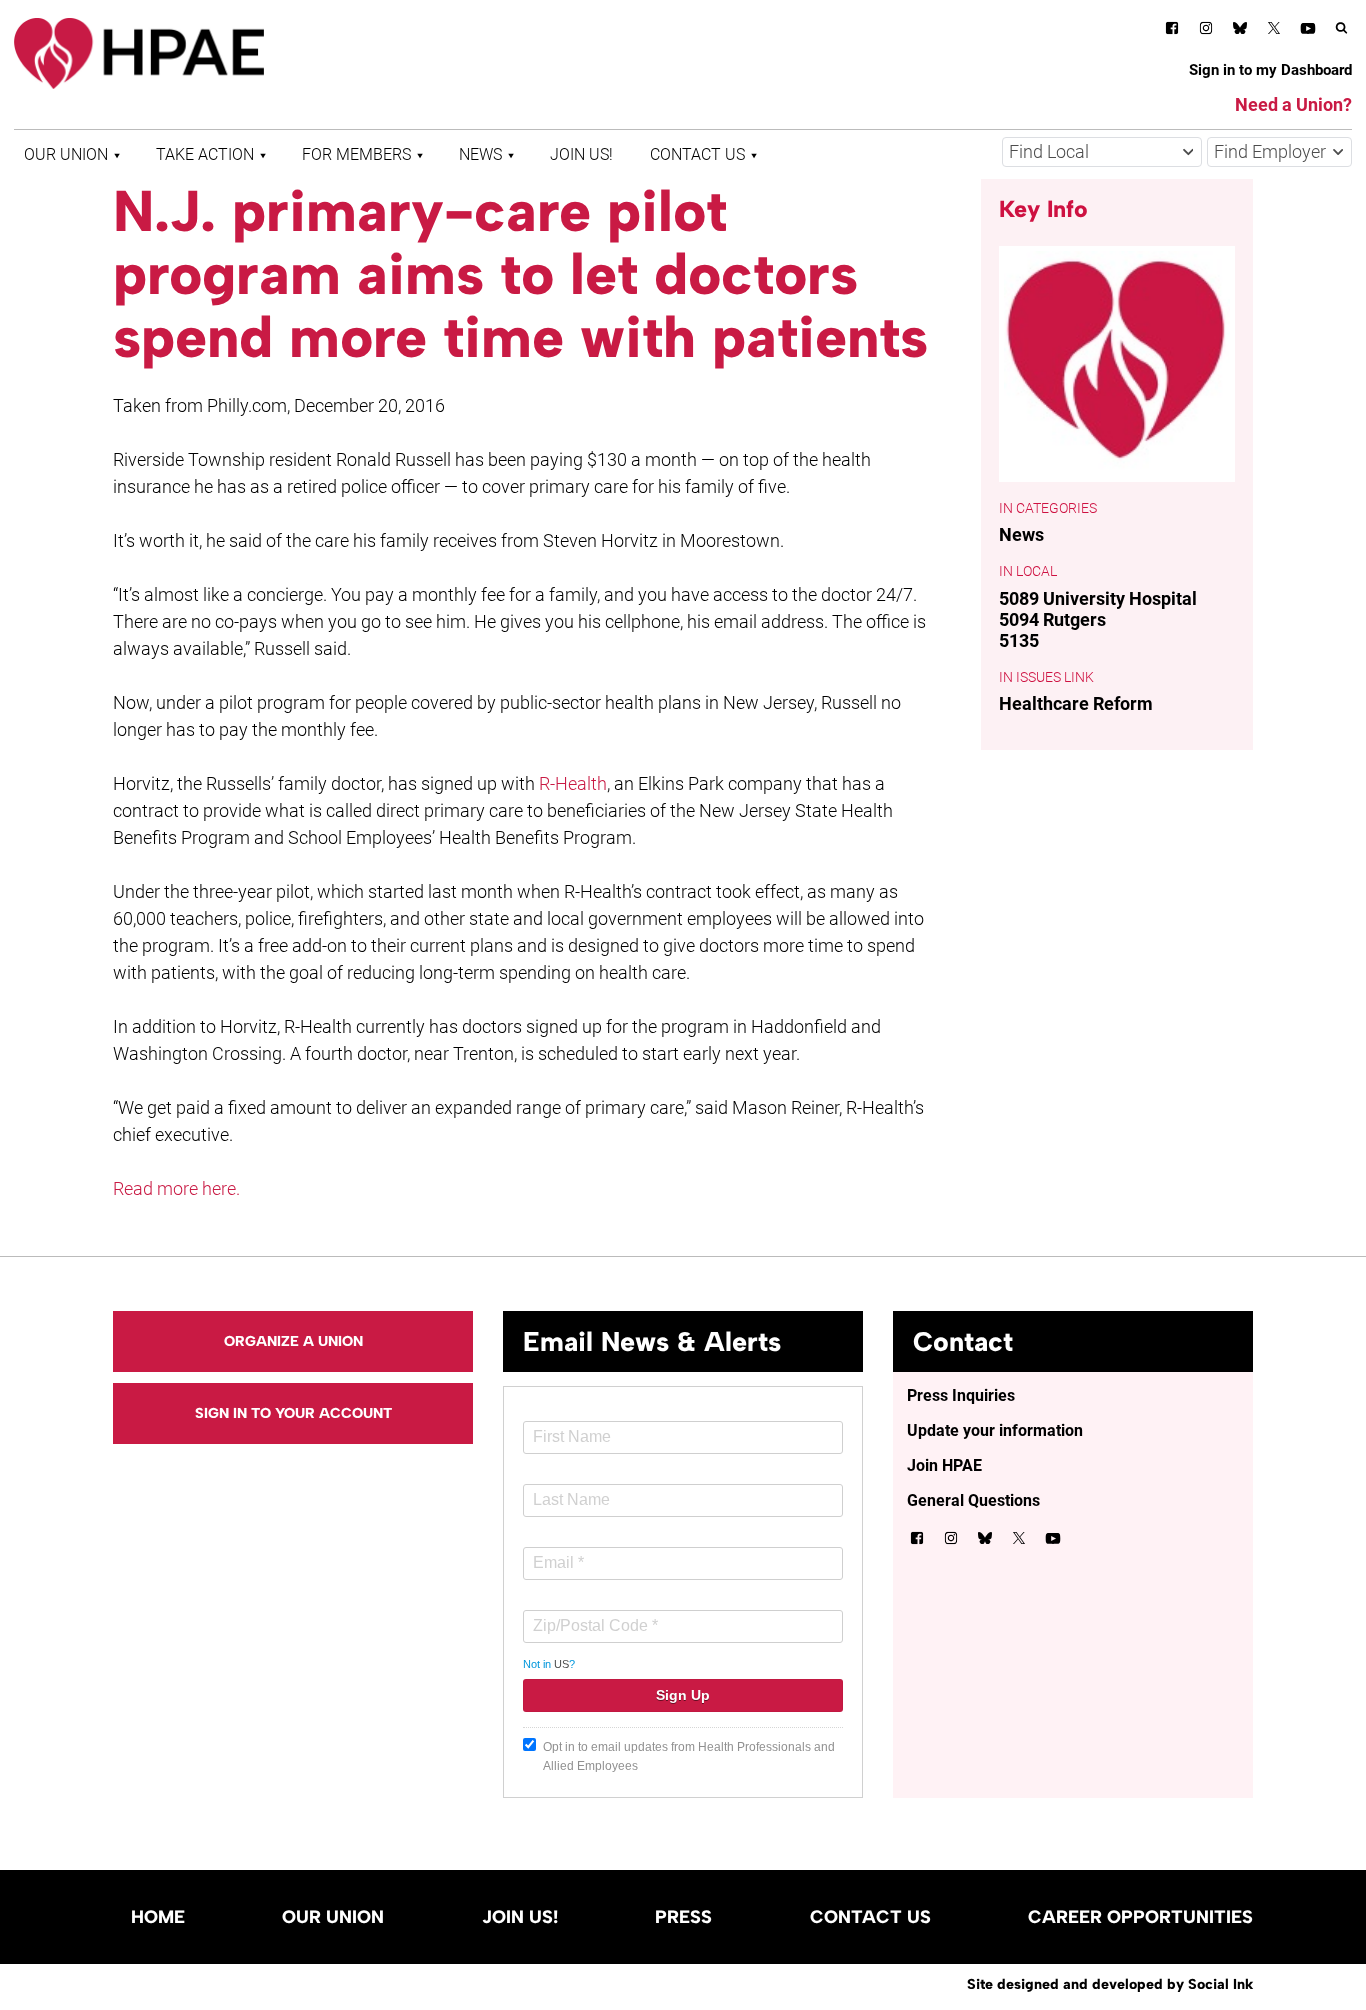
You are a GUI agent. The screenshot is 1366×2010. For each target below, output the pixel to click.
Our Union (66, 154)
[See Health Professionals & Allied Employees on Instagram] (1206, 31)
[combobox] (1102, 152)
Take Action (205, 154)
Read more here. (176, 1188)
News (480, 154)
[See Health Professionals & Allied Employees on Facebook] (1172, 31)
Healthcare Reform (1076, 703)
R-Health (573, 783)
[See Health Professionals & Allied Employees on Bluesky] (1240, 30)
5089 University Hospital (1098, 598)
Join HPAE (944, 1465)
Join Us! (581, 154)
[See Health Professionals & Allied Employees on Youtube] (1308, 31)
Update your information (995, 1430)
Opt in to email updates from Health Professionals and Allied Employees (689, 1756)
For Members (356, 154)
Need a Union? (1293, 104)
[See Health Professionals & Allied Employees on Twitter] (1274, 31)
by (1110, 1984)
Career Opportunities (1140, 1917)
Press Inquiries (961, 1395)
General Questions (973, 1500)
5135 (1019, 640)
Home (158, 1917)
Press (683, 1917)
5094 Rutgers (1052, 619)
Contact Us (697, 154)
